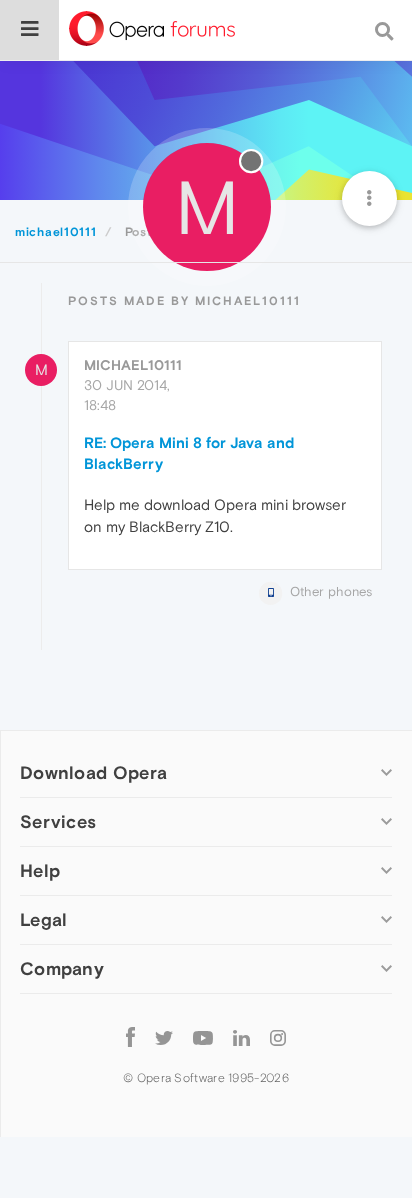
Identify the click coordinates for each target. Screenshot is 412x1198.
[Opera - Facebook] (130, 1036)
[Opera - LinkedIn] (241, 1036)
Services (58, 821)
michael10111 (133, 365)
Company (62, 968)
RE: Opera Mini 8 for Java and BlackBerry (189, 453)
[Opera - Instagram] (278, 1036)
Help (40, 870)
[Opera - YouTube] (203, 1036)
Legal (44, 919)
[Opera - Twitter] (164, 1036)
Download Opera (93, 772)
